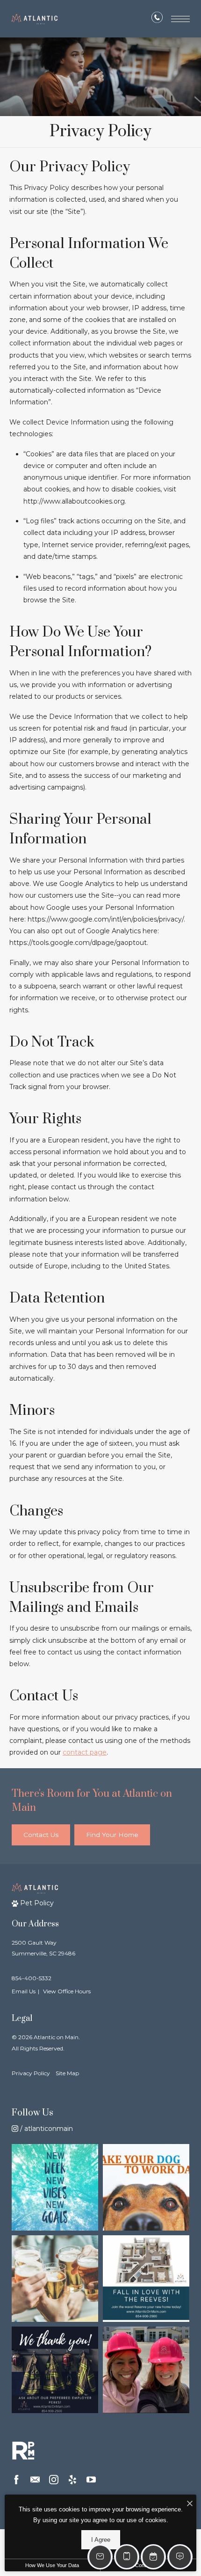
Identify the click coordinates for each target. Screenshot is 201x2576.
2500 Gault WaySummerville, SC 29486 (43, 1948)
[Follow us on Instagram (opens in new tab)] (54, 2480)
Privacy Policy (31, 2073)
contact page (85, 1752)
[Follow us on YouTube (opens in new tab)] (91, 2480)
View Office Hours (67, 1991)
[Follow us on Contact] (35, 2480)
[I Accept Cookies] (190, 2504)
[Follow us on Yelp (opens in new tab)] (72, 2480)
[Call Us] (157, 19)
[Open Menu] (180, 19)
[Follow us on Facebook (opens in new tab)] (16, 2480)
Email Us (24, 1991)
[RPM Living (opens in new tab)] (23, 2451)
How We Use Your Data (52, 2565)
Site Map (67, 2073)
